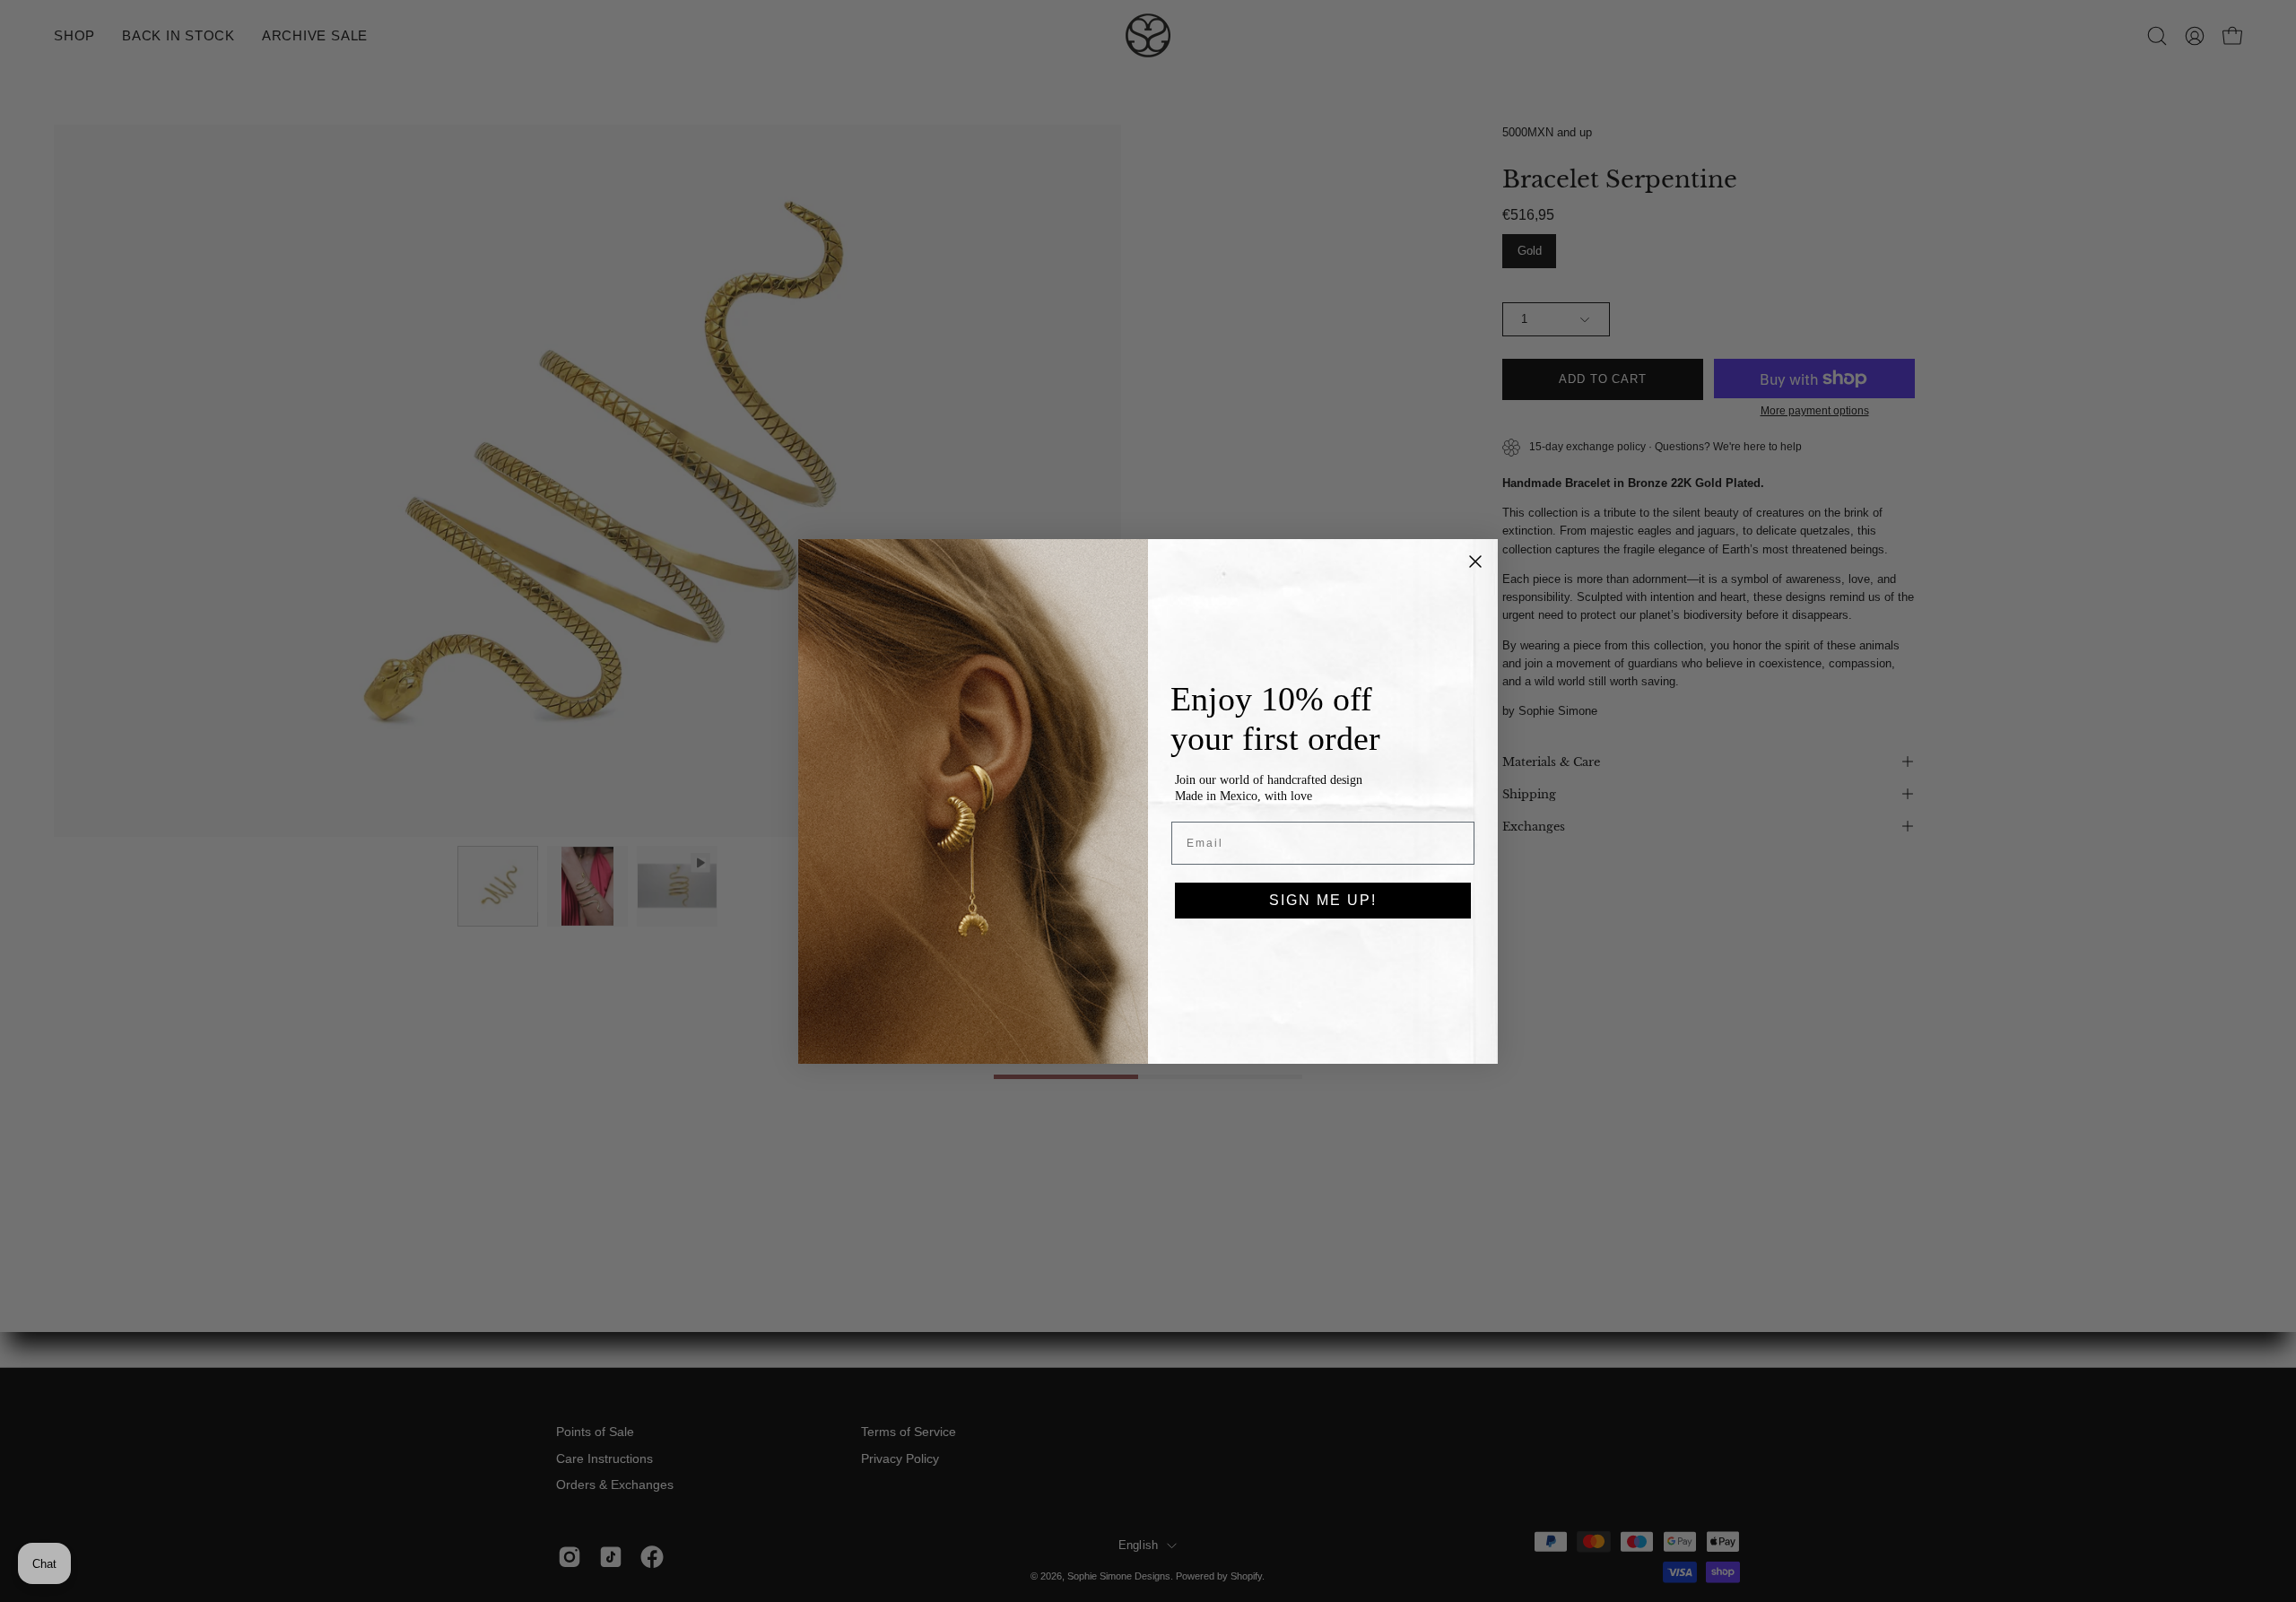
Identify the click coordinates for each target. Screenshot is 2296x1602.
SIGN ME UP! (1323, 900)
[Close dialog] (1475, 562)
